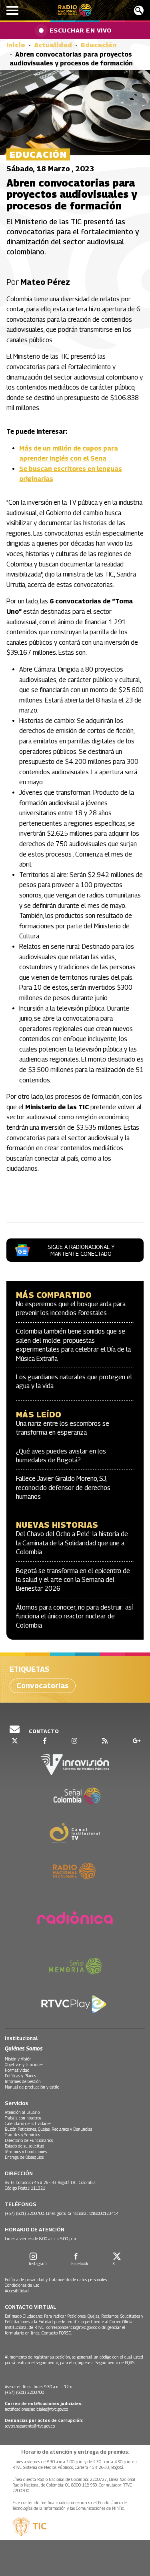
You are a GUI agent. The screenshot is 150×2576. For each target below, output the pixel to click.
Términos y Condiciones (26, 2152)
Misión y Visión (18, 2059)
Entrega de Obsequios (24, 2157)
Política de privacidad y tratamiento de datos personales (56, 2280)
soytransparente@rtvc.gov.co (30, 2426)
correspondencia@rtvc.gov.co (72, 2327)
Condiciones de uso (22, 2285)
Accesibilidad (17, 2291)
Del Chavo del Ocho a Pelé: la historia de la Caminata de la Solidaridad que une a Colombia (72, 1543)
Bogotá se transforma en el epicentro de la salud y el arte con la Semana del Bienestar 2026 (73, 1580)
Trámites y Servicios (22, 2135)
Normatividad (17, 2070)
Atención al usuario (22, 2112)
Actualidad (53, 45)
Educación (99, 45)
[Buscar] (139, 10)
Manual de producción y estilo (32, 2087)
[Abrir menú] (12, 10)
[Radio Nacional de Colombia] (75, 10)
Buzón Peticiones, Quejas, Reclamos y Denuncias (48, 2129)
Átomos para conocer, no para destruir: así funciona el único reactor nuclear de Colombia (74, 1616)
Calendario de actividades (28, 2123)
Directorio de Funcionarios (29, 2140)
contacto (43, 1731)
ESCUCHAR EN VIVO (81, 30)
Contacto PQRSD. (57, 2333)
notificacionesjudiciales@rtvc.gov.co (36, 2409)
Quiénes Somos (24, 2048)
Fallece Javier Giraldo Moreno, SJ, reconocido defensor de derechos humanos (63, 1488)
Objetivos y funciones (24, 2064)
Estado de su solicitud (25, 2146)
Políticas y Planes (20, 2076)
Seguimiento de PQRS (115, 2363)
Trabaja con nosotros (23, 2118)
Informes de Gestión (23, 2081)
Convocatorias (43, 1686)
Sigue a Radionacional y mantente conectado (81, 1250)
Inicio (16, 45)
